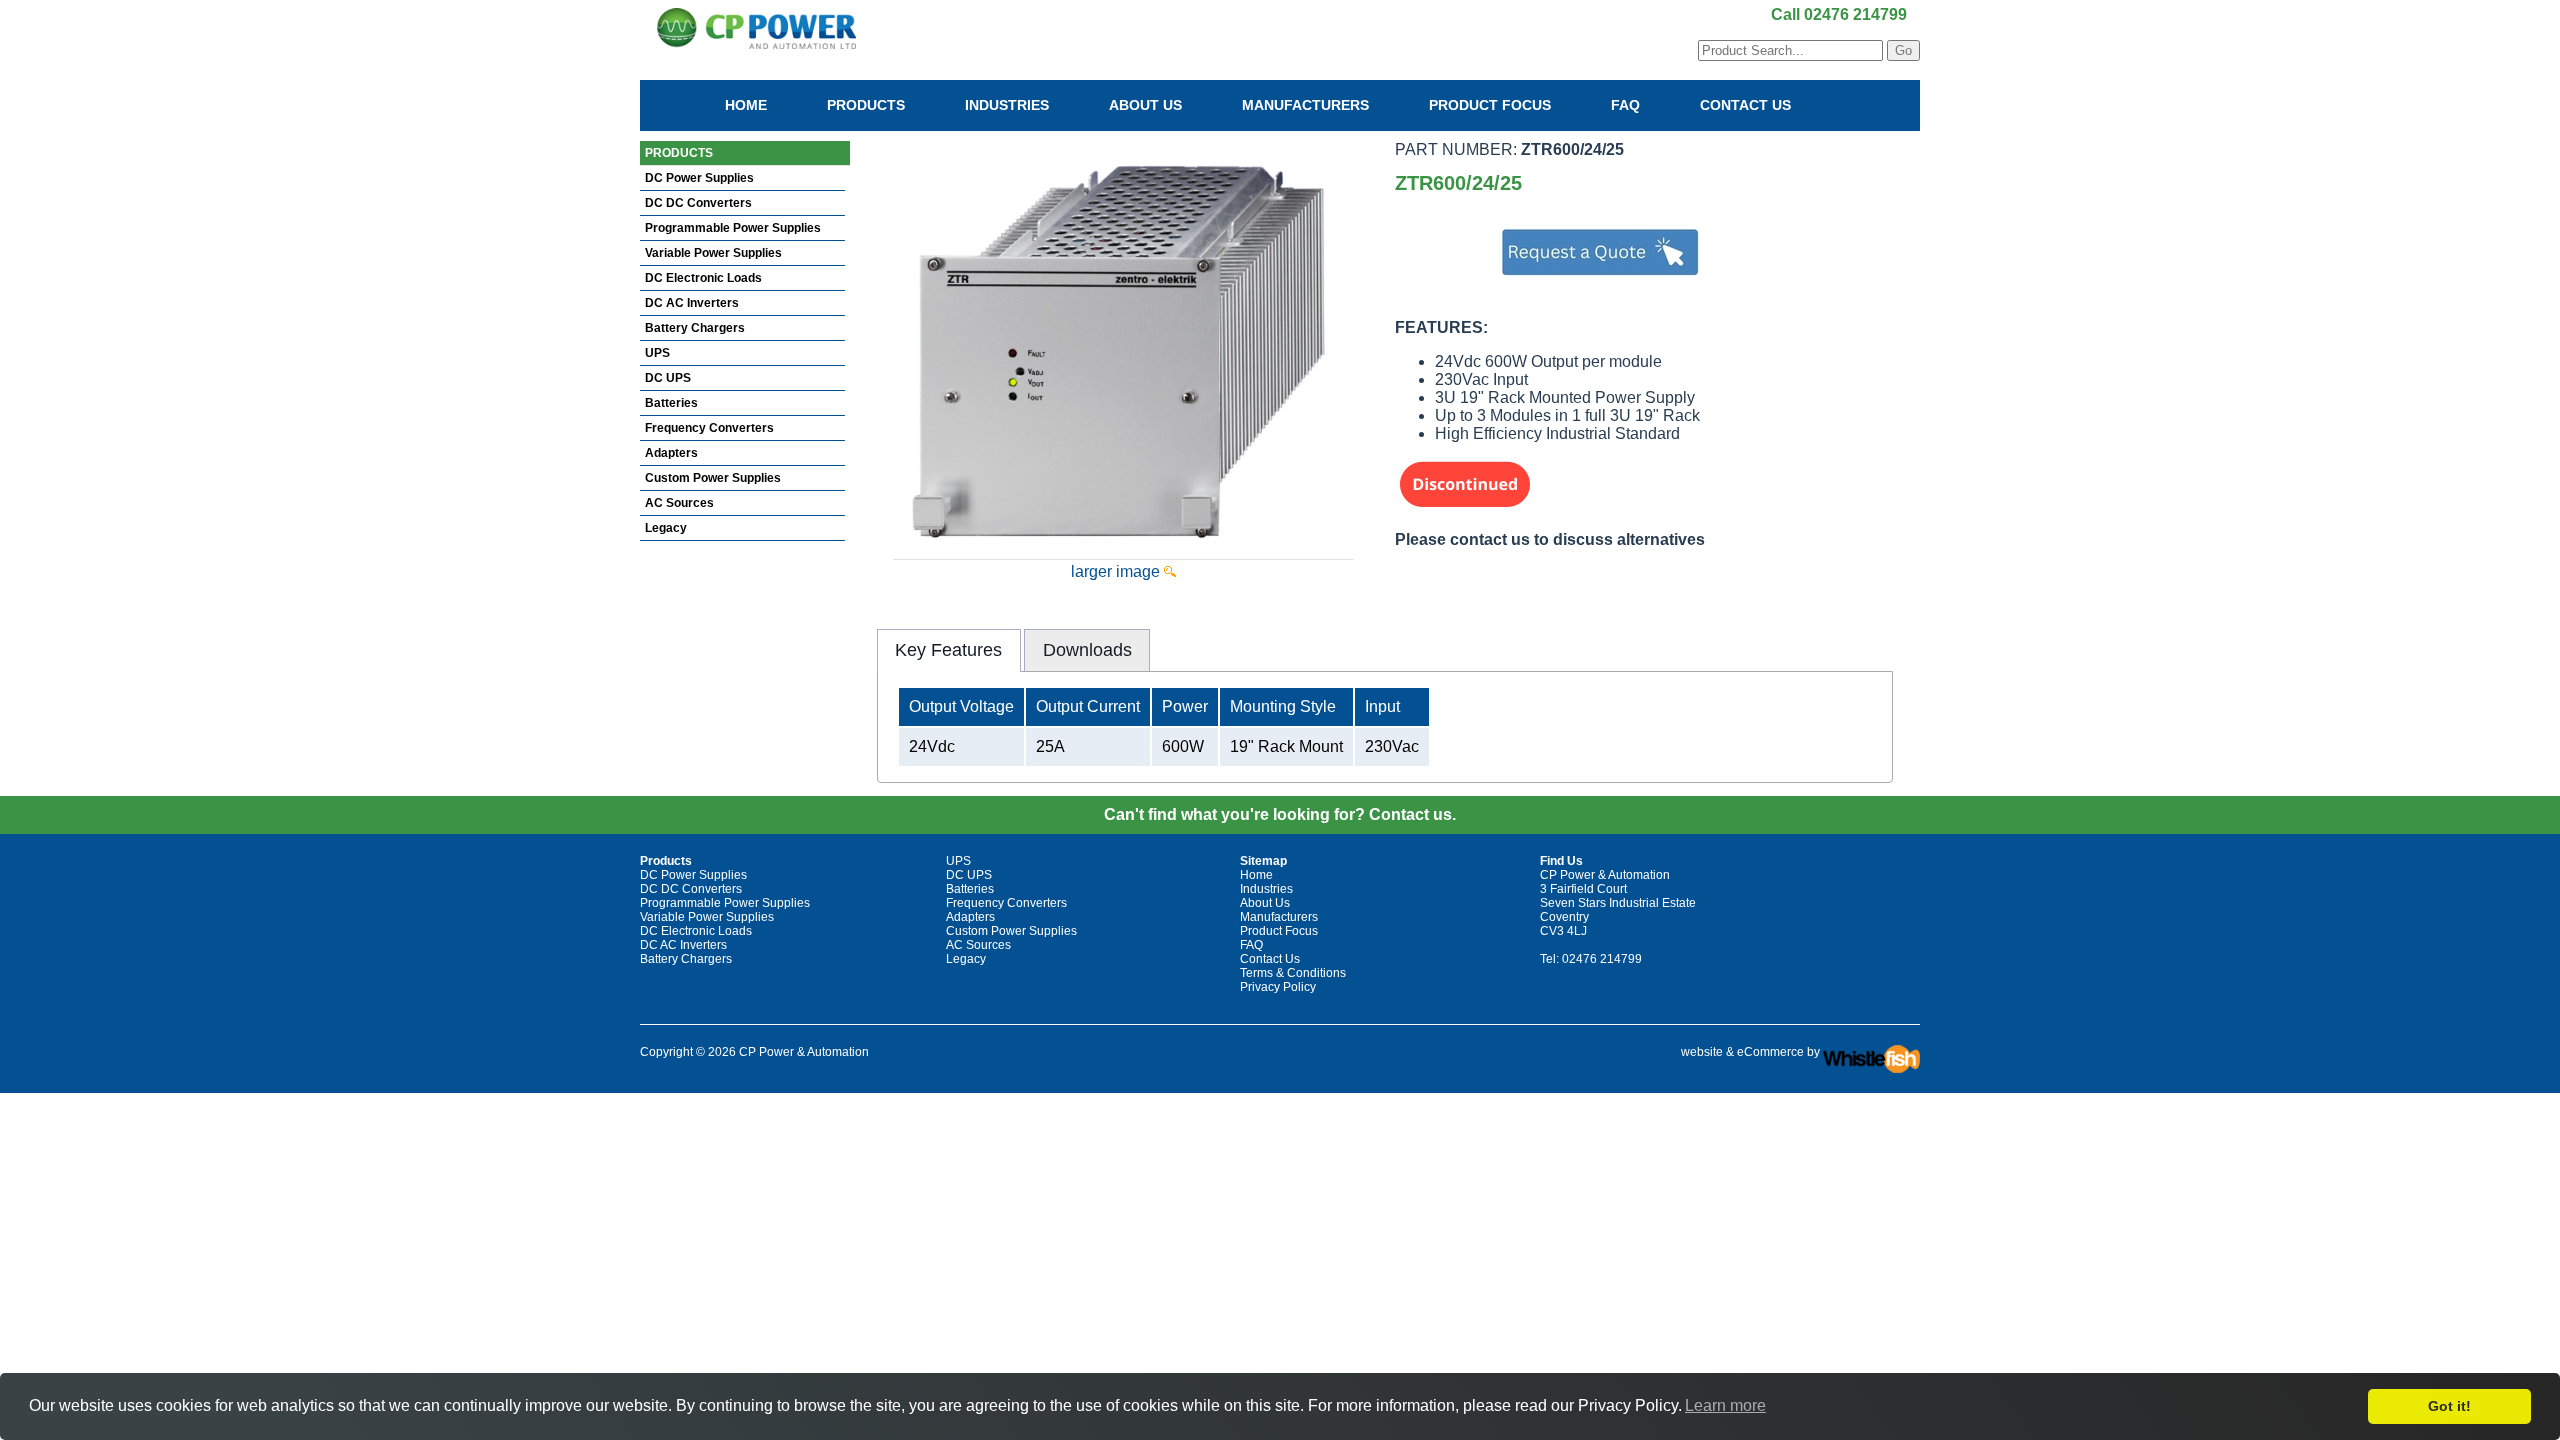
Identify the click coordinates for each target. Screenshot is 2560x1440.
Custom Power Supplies (713, 478)
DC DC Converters (698, 203)
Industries (1007, 105)
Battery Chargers (695, 328)
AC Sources (679, 503)
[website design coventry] (1871, 1052)
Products (866, 105)
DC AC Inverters (692, 303)
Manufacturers (1305, 105)
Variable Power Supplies (713, 253)
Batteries (671, 403)
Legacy (666, 528)
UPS (657, 353)
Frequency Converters (709, 428)
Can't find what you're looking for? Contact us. (1280, 814)
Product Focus (1490, 105)
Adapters (671, 453)
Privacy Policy (1278, 987)
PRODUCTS (679, 153)
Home (746, 105)
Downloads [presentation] (1087, 650)
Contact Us (1745, 105)
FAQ (1625, 105)
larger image (1117, 571)
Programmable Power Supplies (733, 228)
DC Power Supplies (699, 178)
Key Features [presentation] (948, 650)
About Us (1145, 105)
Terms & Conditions (1293, 973)
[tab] (949, 650)
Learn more (1725, 1405)
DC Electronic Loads (703, 278)
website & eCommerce (1742, 1052)
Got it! (2449, 1406)
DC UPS (668, 378)
